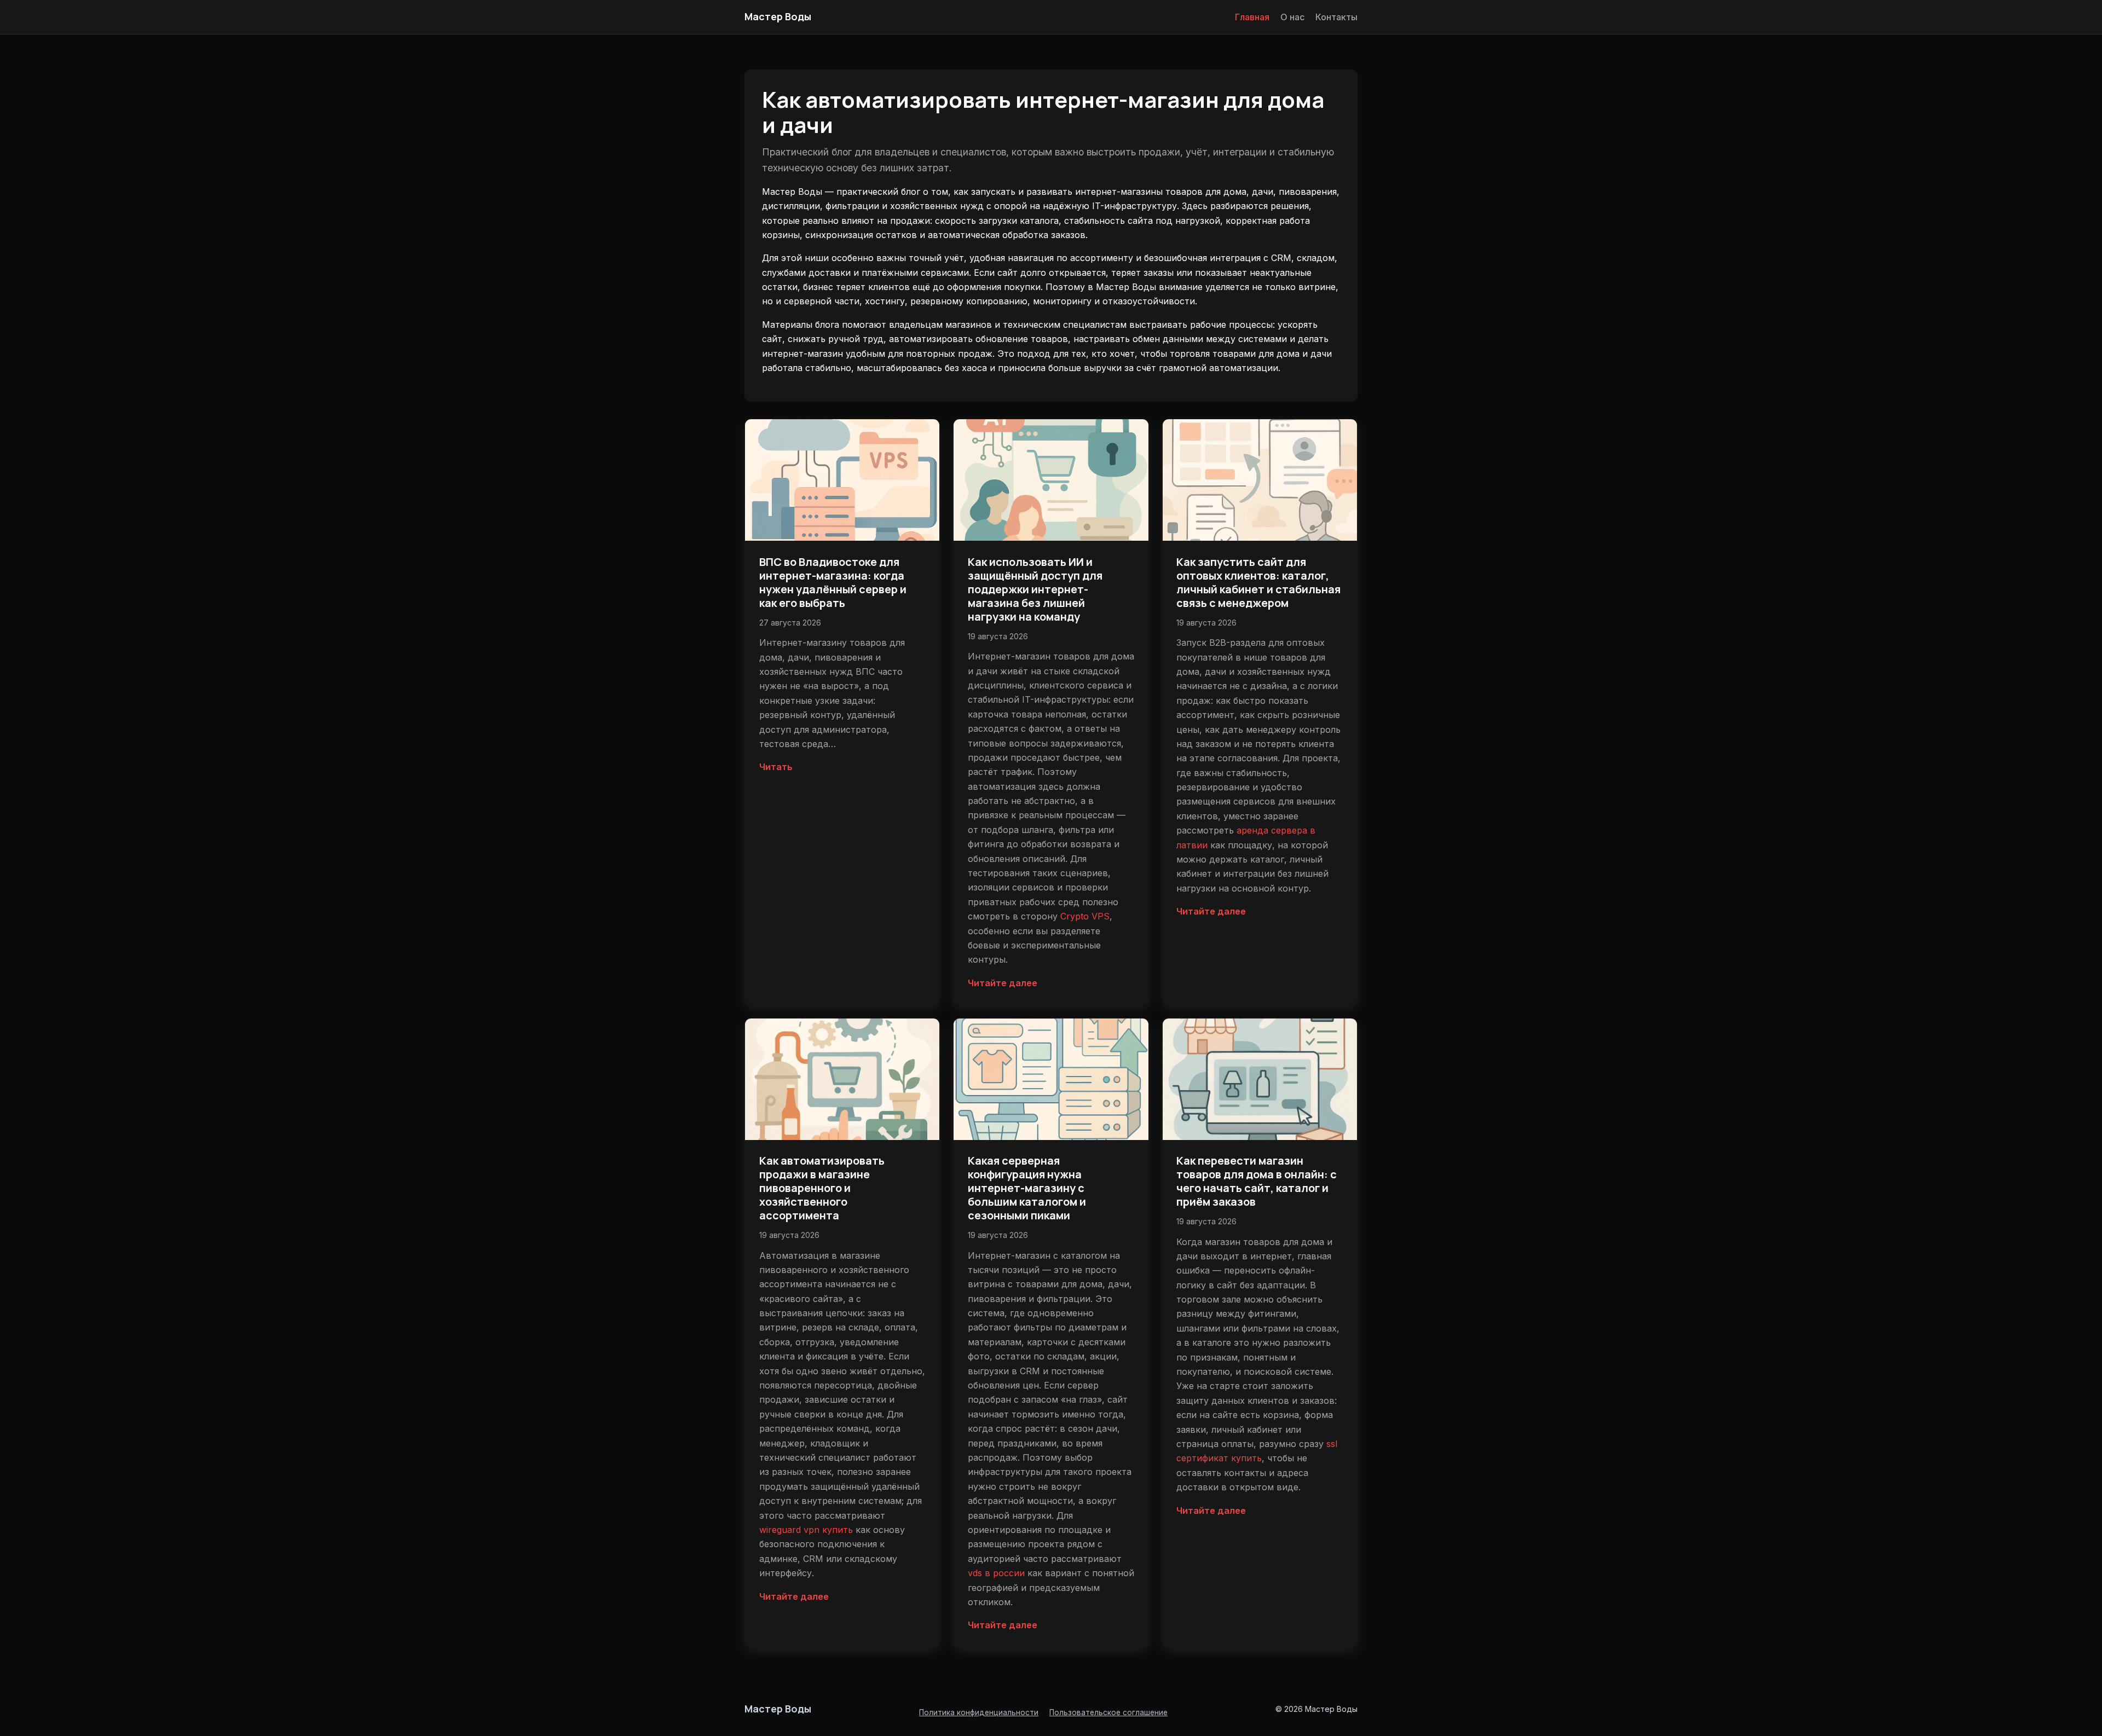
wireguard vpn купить (806, 1530)
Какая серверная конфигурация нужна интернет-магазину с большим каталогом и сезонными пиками (1027, 1188)
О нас (1292, 17)
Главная (1252, 17)
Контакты (1336, 17)
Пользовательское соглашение (1108, 1712)
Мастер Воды (778, 16)
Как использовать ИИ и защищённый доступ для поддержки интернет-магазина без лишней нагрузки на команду (1035, 589)
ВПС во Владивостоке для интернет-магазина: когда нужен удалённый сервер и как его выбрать (833, 582)
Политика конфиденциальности (979, 1712)
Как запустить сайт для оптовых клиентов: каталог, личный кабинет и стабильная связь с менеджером (1258, 582)
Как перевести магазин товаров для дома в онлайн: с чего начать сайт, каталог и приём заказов (1257, 1181)
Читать (776, 767)
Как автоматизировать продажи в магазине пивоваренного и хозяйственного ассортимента (822, 1188)
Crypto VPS (1085, 916)
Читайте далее (1003, 983)
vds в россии (996, 1573)
